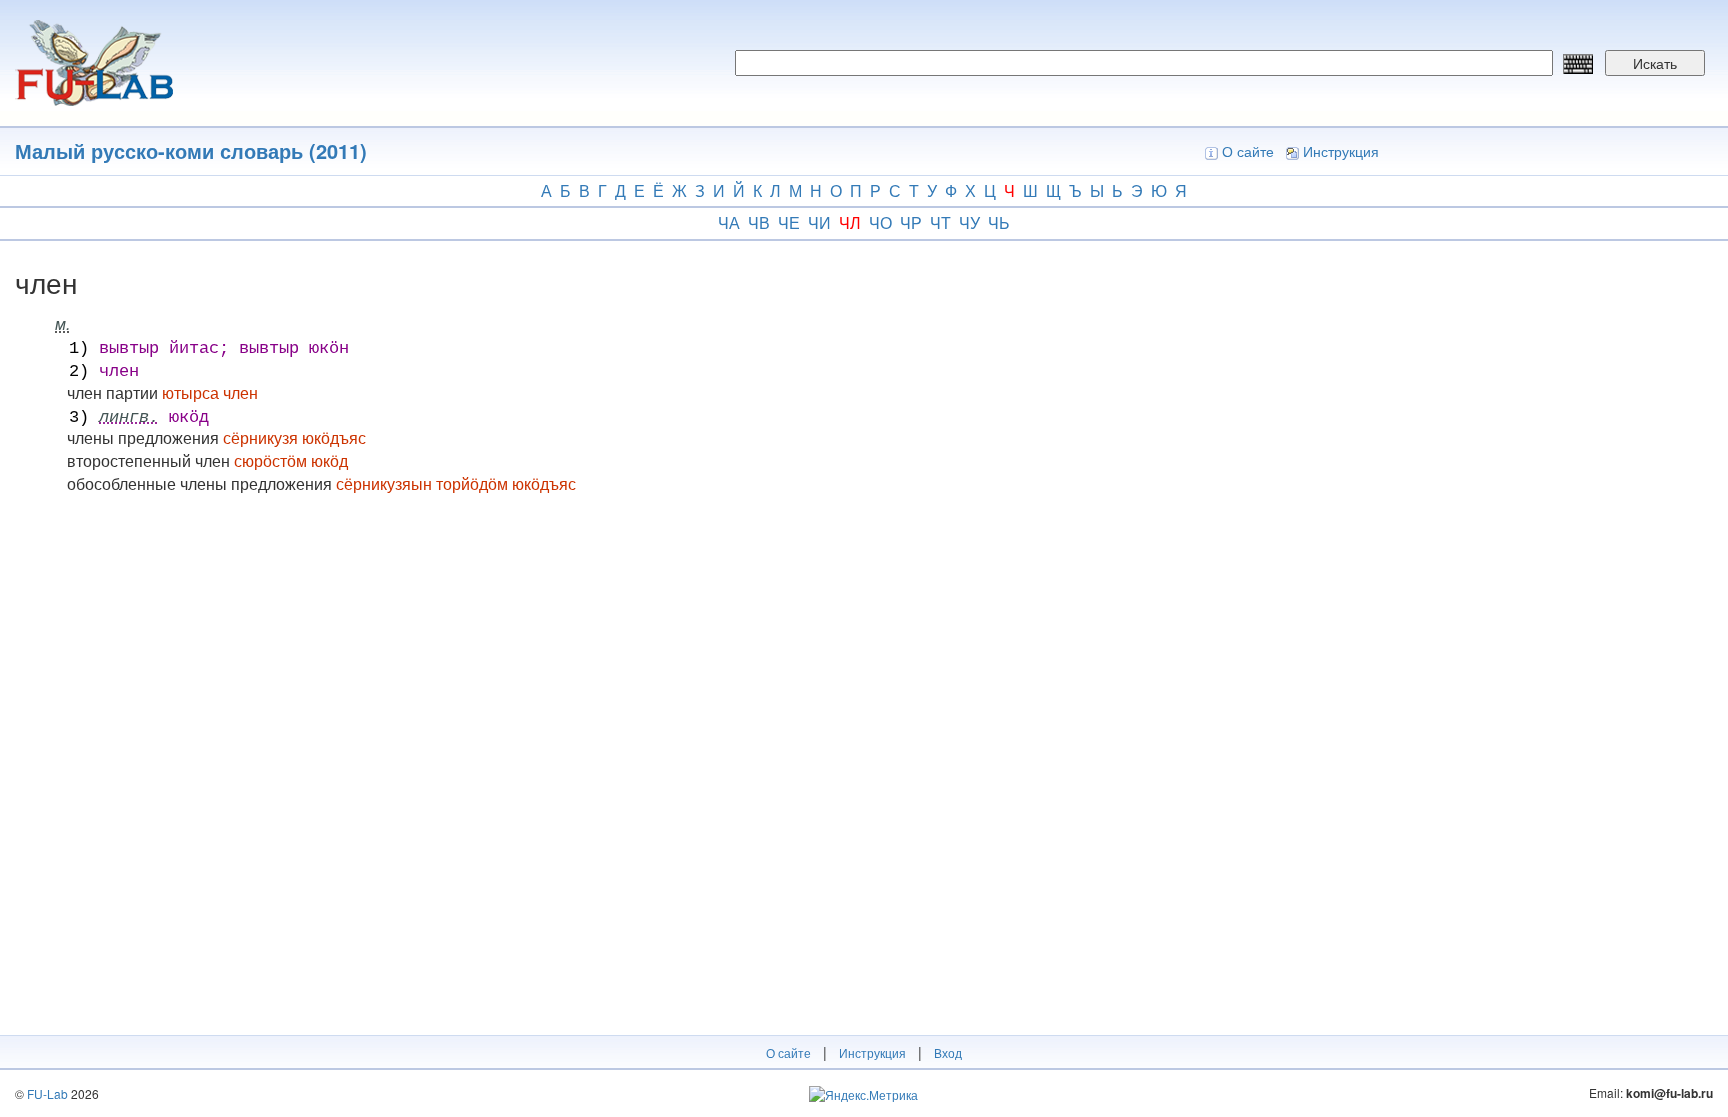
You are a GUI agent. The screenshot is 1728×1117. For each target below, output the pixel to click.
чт (940, 222)
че (789, 222)
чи (819, 222)
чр (911, 222)
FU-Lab (47, 1093)
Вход (948, 1052)
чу (969, 222)
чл (850, 222)
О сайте (1248, 151)
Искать (1655, 63)
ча (729, 222)
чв (759, 222)
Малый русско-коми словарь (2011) (191, 150)
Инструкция (1341, 151)
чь (999, 222)
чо (880, 222)
